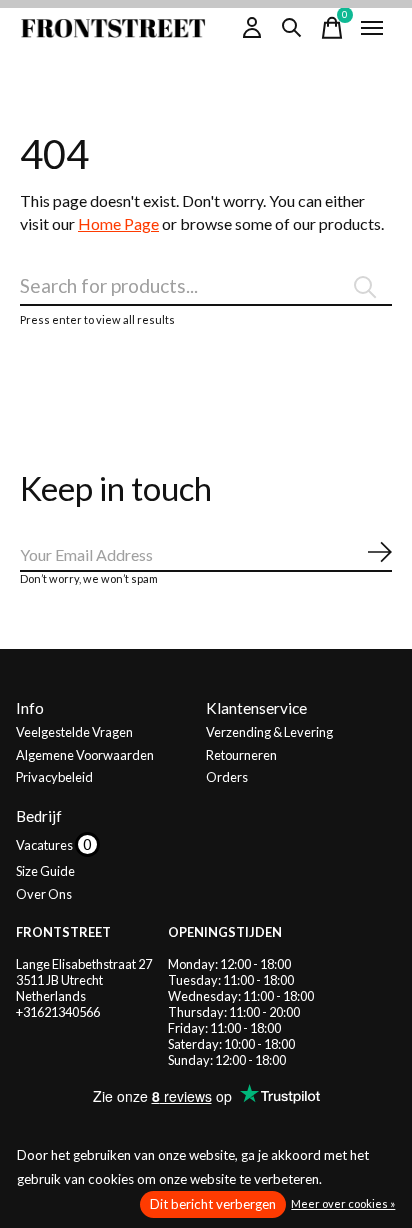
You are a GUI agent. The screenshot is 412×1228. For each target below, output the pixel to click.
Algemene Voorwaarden (85, 755)
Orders (227, 777)
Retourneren (241, 755)
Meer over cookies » (343, 1203)
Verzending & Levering (269, 732)
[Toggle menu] (372, 28)
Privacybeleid (54, 777)
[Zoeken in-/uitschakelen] (292, 28)
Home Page (118, 223)
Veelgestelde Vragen (74, 732)
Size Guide (45, 871)
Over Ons (44, 894)
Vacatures (45, 845)
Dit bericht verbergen (213, 1204)
